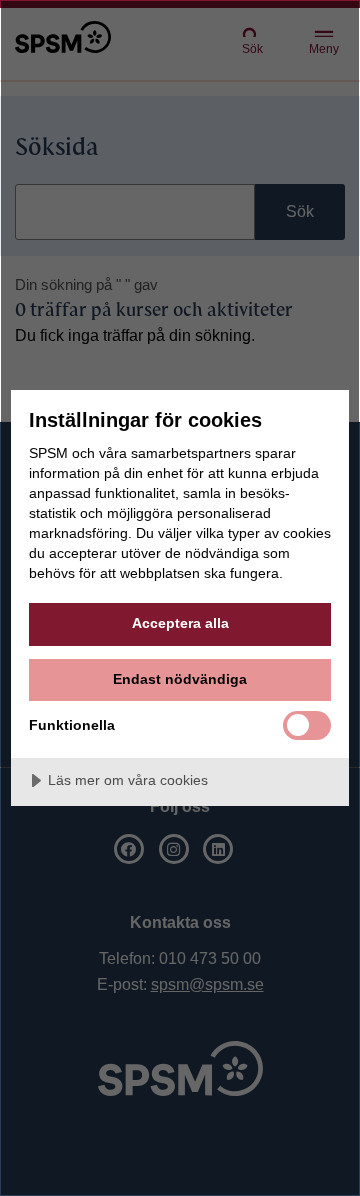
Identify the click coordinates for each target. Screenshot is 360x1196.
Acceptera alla (180, 623)
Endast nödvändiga (180, 679)
